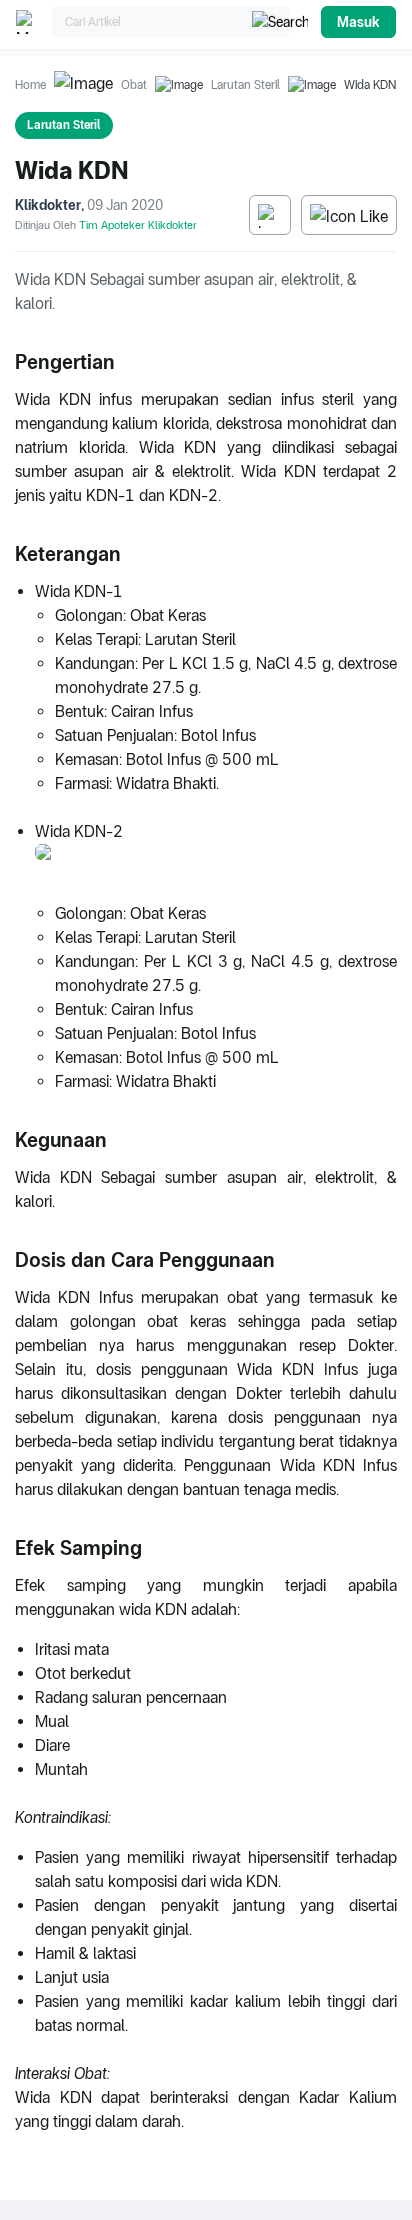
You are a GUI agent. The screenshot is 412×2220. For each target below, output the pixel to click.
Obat (134, 85)
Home (30, 85)
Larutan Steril (245, 85)
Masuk (358, 22)
